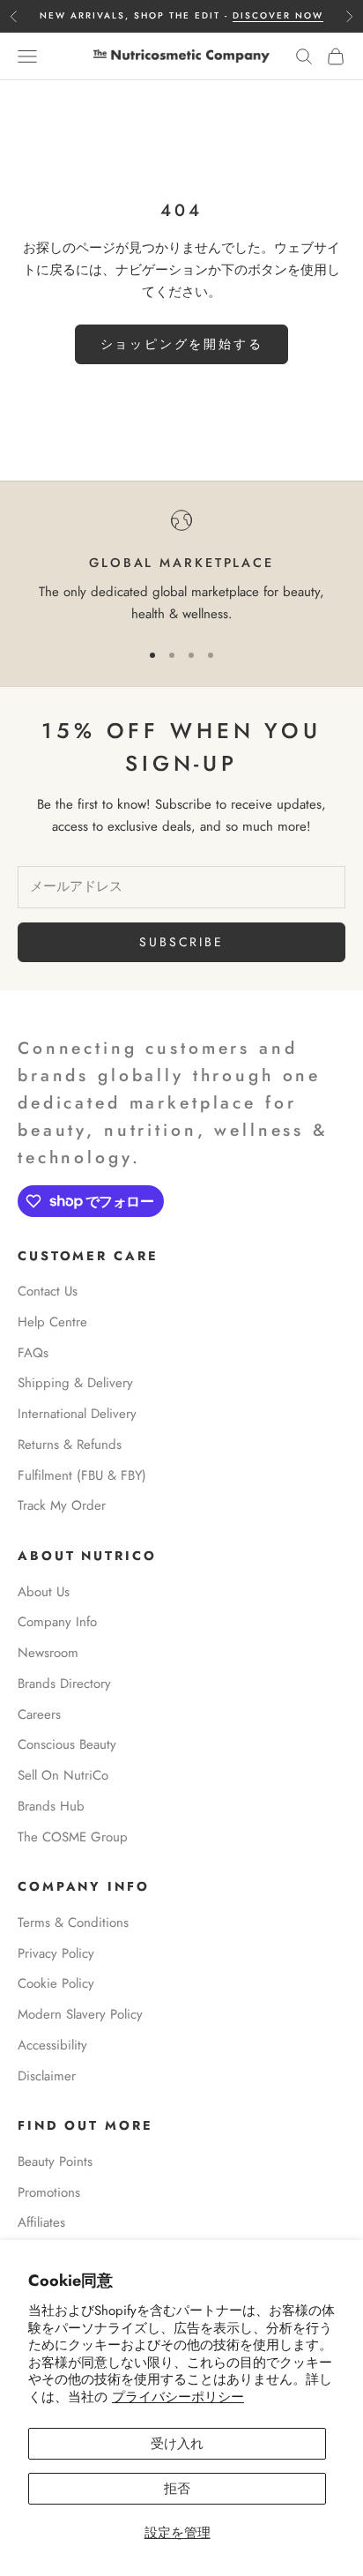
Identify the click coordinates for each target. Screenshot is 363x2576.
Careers (39, 1714)
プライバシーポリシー (178, 2397)
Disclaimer (47, 2076)
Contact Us (48, 1291)
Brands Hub (51, 1806)
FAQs (33, 1353)
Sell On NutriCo (63, 1775)
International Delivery (77, 1414)
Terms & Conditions (73, 1923)
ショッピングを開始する (182, 344)
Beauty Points (55, 2162)
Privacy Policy (56, 1953)
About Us (44, 1592)
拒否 (177, 2489)
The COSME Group (73, 1837)
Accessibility (52, 2045)
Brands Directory (64, 1684)
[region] (181, 567)
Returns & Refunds (70, 1445)
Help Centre (52, 1322)
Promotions (49, 2192)
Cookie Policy (56, 1983)
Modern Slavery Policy (80, 2014)
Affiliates (41, 2222)
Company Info (57, 1622)
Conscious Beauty (67, 1744)
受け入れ (177, 2444)
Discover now (278, 15)
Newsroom (48, 1653)
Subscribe (181, 942)
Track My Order (62, 1505)
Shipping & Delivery (75, 1383)
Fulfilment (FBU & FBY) (82, 1475)
